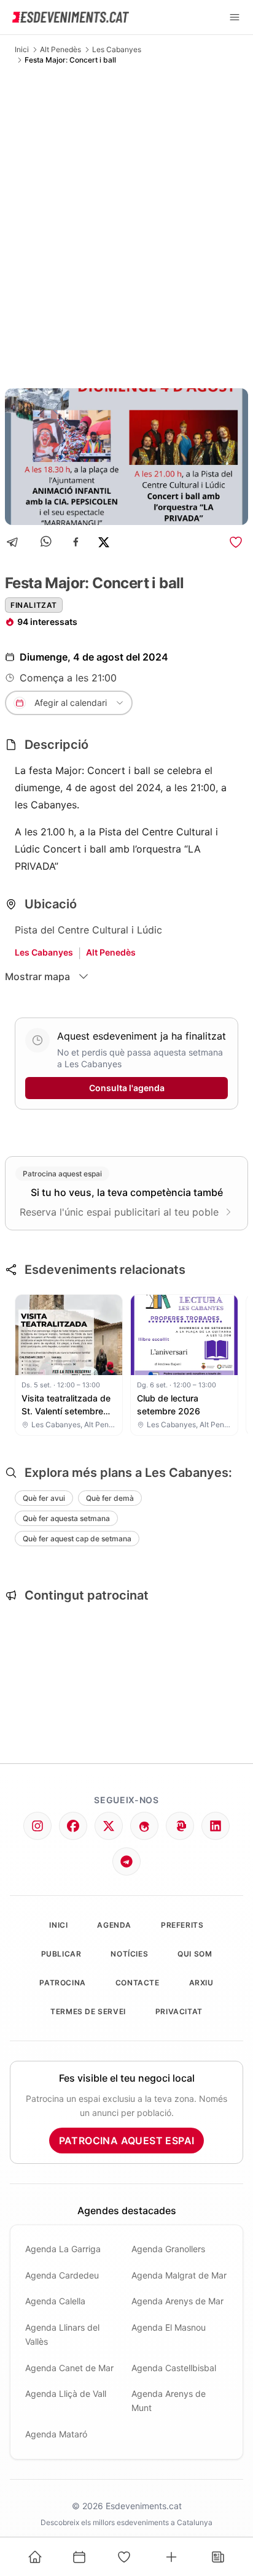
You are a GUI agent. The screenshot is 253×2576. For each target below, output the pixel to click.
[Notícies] (218, 2557)
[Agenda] (79, 2557)
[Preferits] (124, 2557)
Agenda (114, 1925)
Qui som (195, 1954)
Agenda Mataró (56, 2434)
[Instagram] (37, 1826)
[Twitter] (109, 1826)
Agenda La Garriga (63, 2249)
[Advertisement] (126, 226)
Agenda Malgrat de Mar (179, 2275)
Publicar (61, 1954)
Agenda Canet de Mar (69, 2368)
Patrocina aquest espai (127, 2141)
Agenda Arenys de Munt (169, 2401)
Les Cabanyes (117, 49)
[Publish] (171, 2557)
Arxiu (201, 1983)
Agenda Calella (55, 2301)
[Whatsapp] (47, 542)
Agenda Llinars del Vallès (62, 2334)
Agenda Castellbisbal (174, 2368)
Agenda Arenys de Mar (177, 2301)
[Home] (35, 2557)
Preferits (182, 1925)
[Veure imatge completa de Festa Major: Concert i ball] (126, 457)
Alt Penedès (60, 49)
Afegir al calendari (71, 703)
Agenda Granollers (168, 2249)
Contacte (138, 1983)
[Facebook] (76, 542)
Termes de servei (88, 2011)
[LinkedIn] (216, 1826)
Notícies (129, 1954)
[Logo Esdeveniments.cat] (71, 17)
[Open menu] (235, 17)
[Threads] (144, 1826)
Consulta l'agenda (127, 1088)
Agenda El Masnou (169, 2327)
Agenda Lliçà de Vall (66, 2394)
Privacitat (179, 2011)
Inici (22, 49)
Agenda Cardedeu (62, 2275)
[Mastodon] (180, 1826)
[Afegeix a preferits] (236, 542)
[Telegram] (16, 542)
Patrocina (62, 1983)
